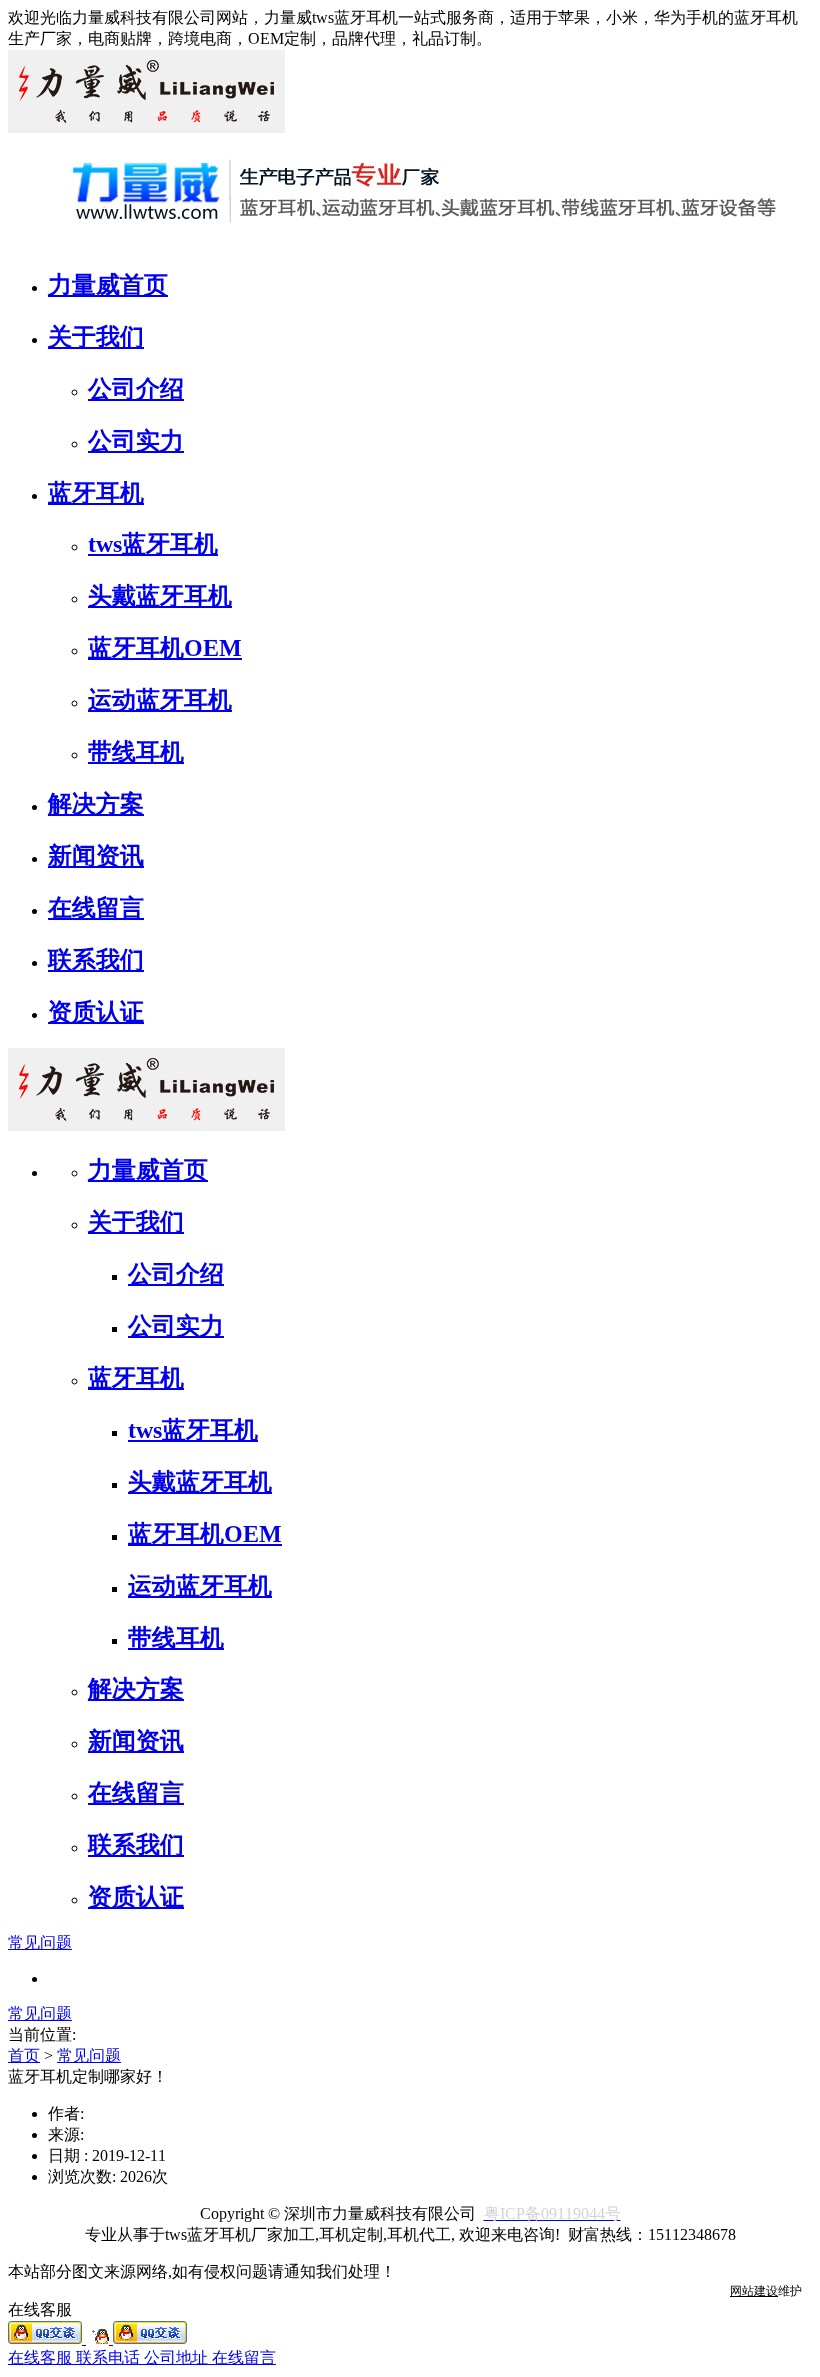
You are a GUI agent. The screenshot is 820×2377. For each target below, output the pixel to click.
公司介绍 (136, 389)
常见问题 (40, 1942)
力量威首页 (108, 285)
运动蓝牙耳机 (160, 700)
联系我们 (96, 960)
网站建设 (754, 2291)
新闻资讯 (96, 856)
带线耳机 (136, 752)
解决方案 (96, 804)
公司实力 (136, 441)
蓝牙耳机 (96, 493)
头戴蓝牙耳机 (160, 596)
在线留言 (96, 908)
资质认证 (96, 1012)
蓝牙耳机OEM (165, 648)
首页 (24, 2055)
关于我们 (96, 337)
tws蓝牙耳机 (153, 544)
